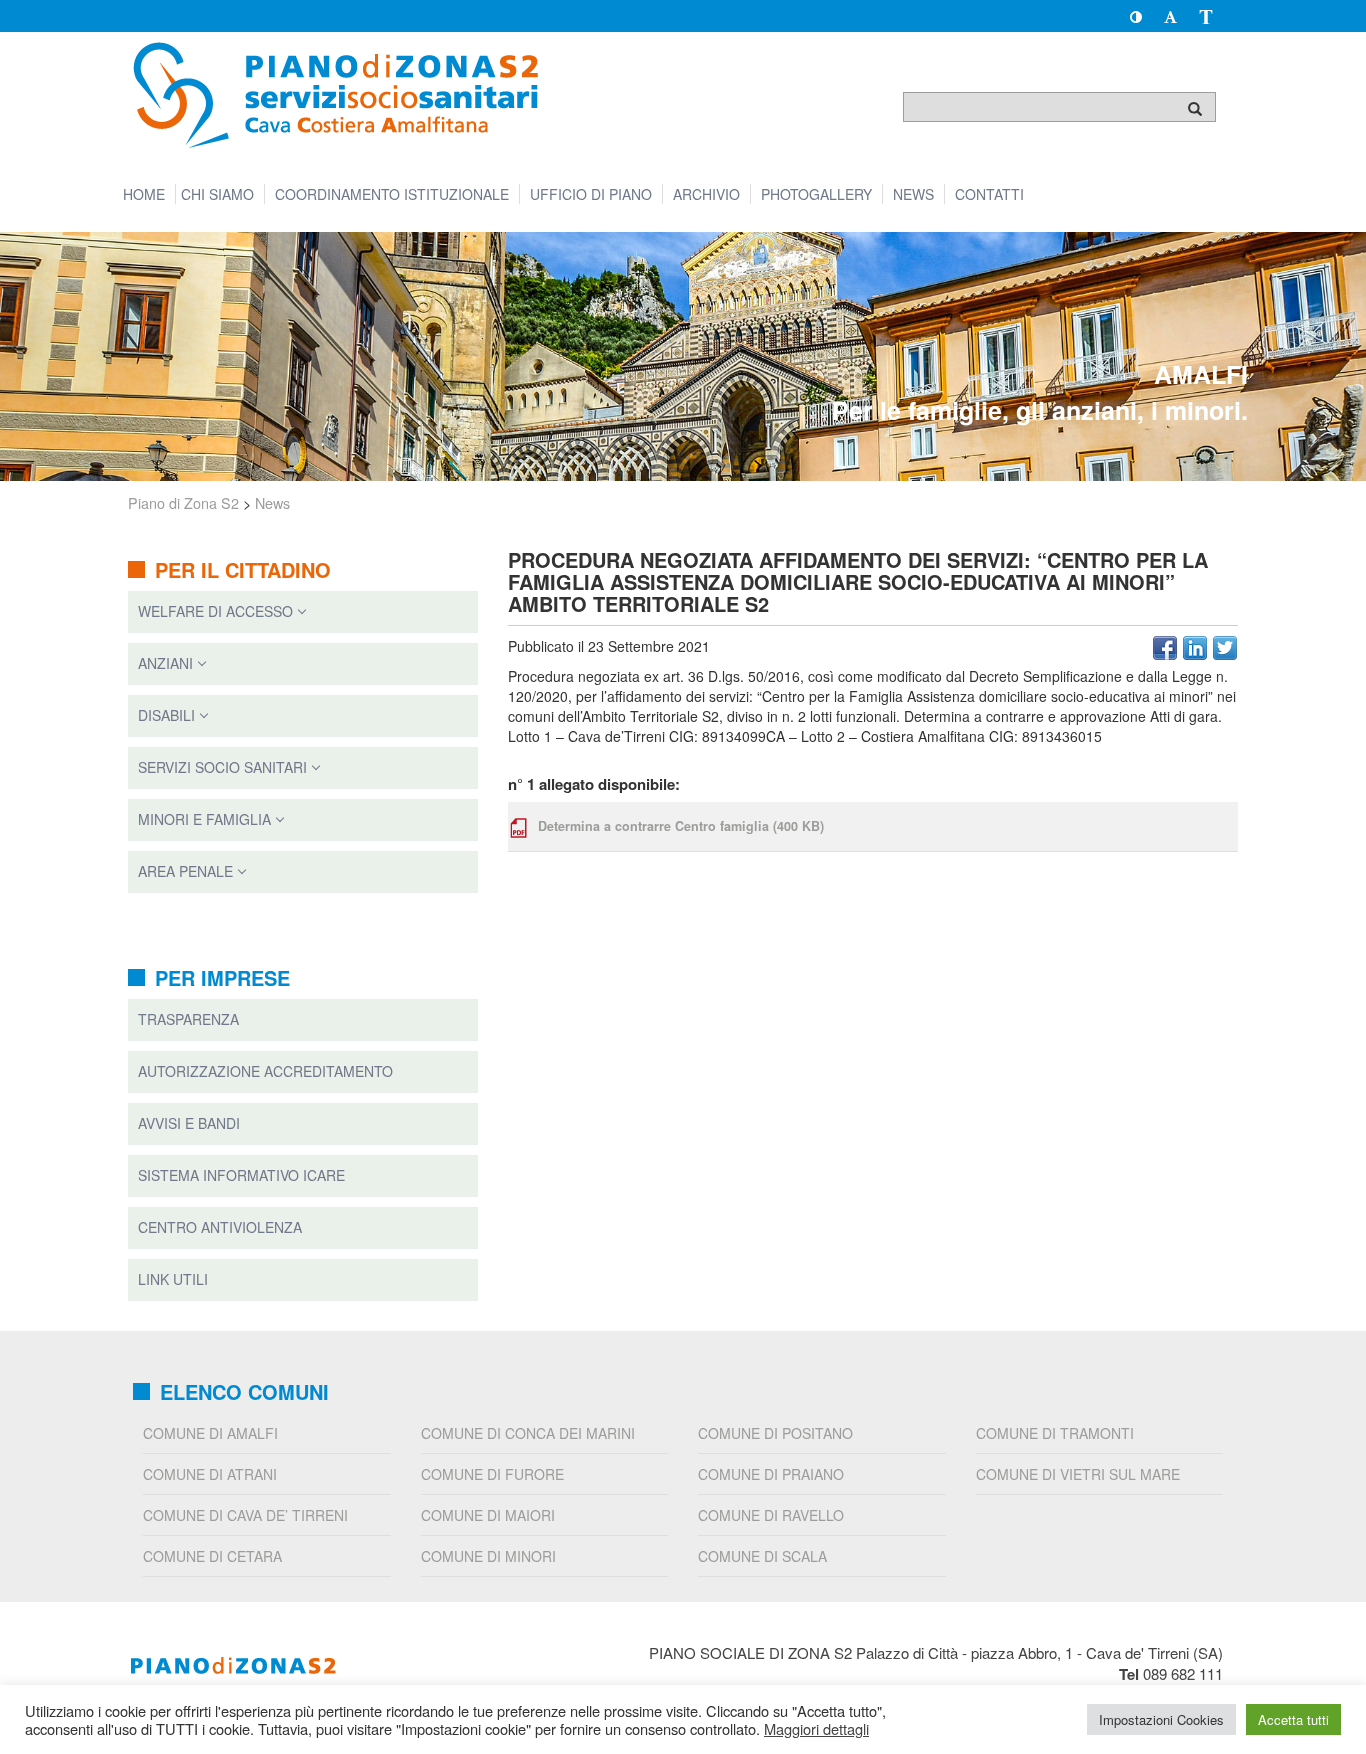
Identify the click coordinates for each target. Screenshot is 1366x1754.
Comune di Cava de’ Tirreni (245, 1515)
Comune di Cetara (212, 1556)
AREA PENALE (185, 871)
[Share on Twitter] (1225, 648)
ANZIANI (165, 663)
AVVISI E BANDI (189, 1123)
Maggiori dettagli (816, 1729)
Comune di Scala (762, 1556)
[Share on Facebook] (1165, 648)
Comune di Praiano (771, 1474)
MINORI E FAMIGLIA (204, 819)
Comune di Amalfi (210, 1433)
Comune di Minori (488, 1556)
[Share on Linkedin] (1195, 648)
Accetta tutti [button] (1293, 1719)
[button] (1135, 16)
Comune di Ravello (771, 1515)
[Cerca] (1195, 108)
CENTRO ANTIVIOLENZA (220, 1227)
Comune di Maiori (488, 1515)
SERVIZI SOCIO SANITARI (222, 767)
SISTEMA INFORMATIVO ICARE (241, 1175)
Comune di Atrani (210, 1474)
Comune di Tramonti (1055, 1433)
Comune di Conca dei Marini (528, 1433)
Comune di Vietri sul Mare (1078, 1474)
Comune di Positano (775, 1433)
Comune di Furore (492, 1474)
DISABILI (166, 715)
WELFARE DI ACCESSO (215, 611)
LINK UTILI (173, 1279)
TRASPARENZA (188, 1019)
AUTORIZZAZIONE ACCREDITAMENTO (265, 1071)
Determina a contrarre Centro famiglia (681, 826)
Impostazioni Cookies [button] (1161, 1719)
